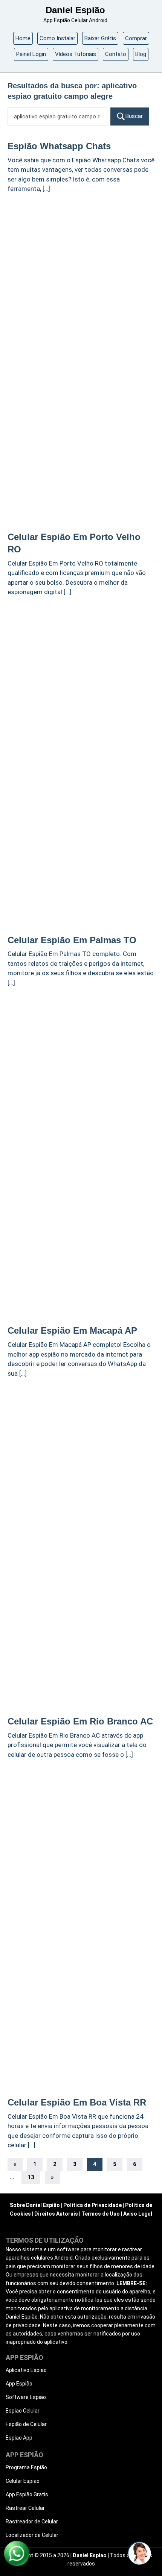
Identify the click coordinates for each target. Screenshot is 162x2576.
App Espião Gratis (27, 2494)
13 (31, 2177)
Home (23, 38)
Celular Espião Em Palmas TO (72, 940)
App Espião (19, 2384)
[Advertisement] (81, 282)
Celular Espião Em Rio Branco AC (80, 1721)
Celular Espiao (23, 2481)
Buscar (134, 116)
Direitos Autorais (56, 2214)
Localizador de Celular (32, 2535)
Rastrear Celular (25, 2508)
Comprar (136, 38)
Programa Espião (26, 2467)
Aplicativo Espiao (26, 2370)
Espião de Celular (26, 2424)
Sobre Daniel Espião (35, 2205)
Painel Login (31, 54)
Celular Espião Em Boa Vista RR (77, 2102)
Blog (141, 54)
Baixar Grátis (100, 38)
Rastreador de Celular (32, 2522)
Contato (116, 54)
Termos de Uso (101, 2214)
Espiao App (19, 2438)
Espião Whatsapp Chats (59, 146)
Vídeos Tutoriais (76, 54)
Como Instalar (57, 38)
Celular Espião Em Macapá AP (72, 1330)
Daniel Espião (75, 10)
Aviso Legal (138, 2214)
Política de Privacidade (92, 2205)
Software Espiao (26, 2397)
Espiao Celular (23, 2411)
